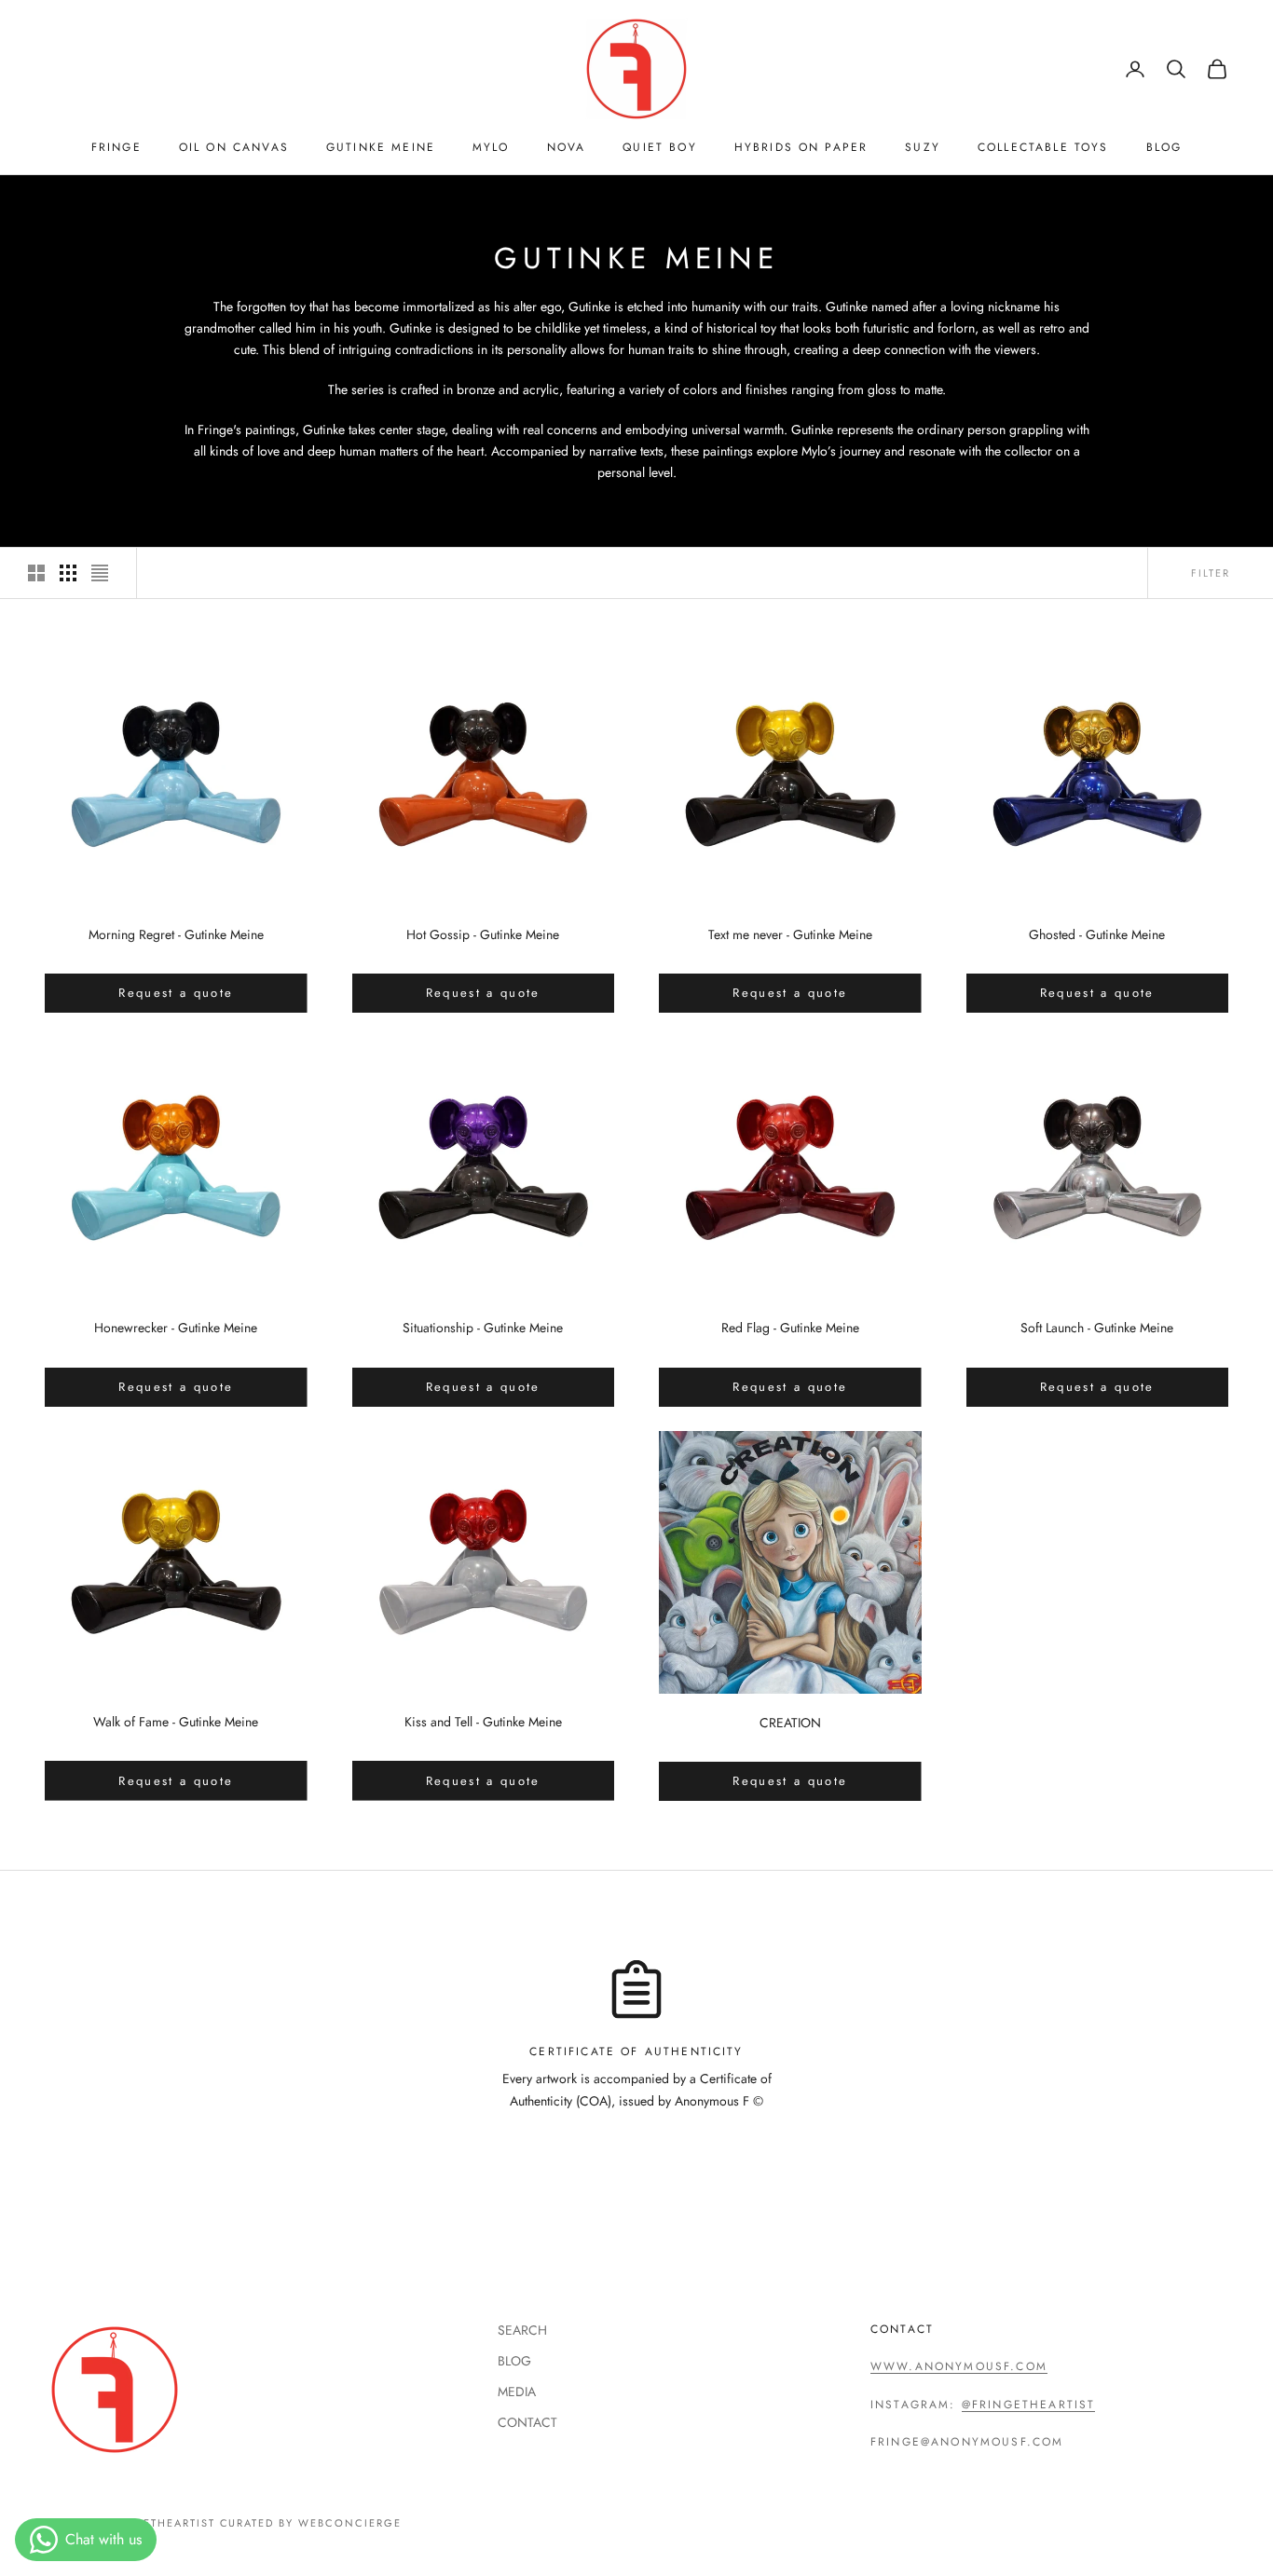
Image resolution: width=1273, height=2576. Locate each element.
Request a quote (176, 993)
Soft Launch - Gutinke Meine (1097, 1328)
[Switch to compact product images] (100, 573)
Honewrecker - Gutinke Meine (176, 1328)
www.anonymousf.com (959, 2366)
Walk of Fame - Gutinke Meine (176, 1722)
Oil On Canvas (234, 147)
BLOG (1164, 147)
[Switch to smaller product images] (68, 573)
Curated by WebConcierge (311, 2523)
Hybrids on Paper (801, 147)
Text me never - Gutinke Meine (790, 934)
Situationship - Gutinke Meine (483, 1328)
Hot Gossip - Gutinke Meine (483, 934)
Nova (567, 147)
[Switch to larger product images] (36, 573)
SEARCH (522, 2330)
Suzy (923, 147)
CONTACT (527, 2422)
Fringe (116, 147)
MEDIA (517, 2392)
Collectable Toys (1043, 147)
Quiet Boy (659, 147)
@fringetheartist (1029, 2405)
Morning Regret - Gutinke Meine (176, 934)
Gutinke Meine (381, 147)
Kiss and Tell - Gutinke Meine (483, 1722)
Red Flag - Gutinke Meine (790, 1328)
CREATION (790, 1723)
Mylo (491, 147)
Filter (1211, 573)
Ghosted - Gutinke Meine (1097, 934)
